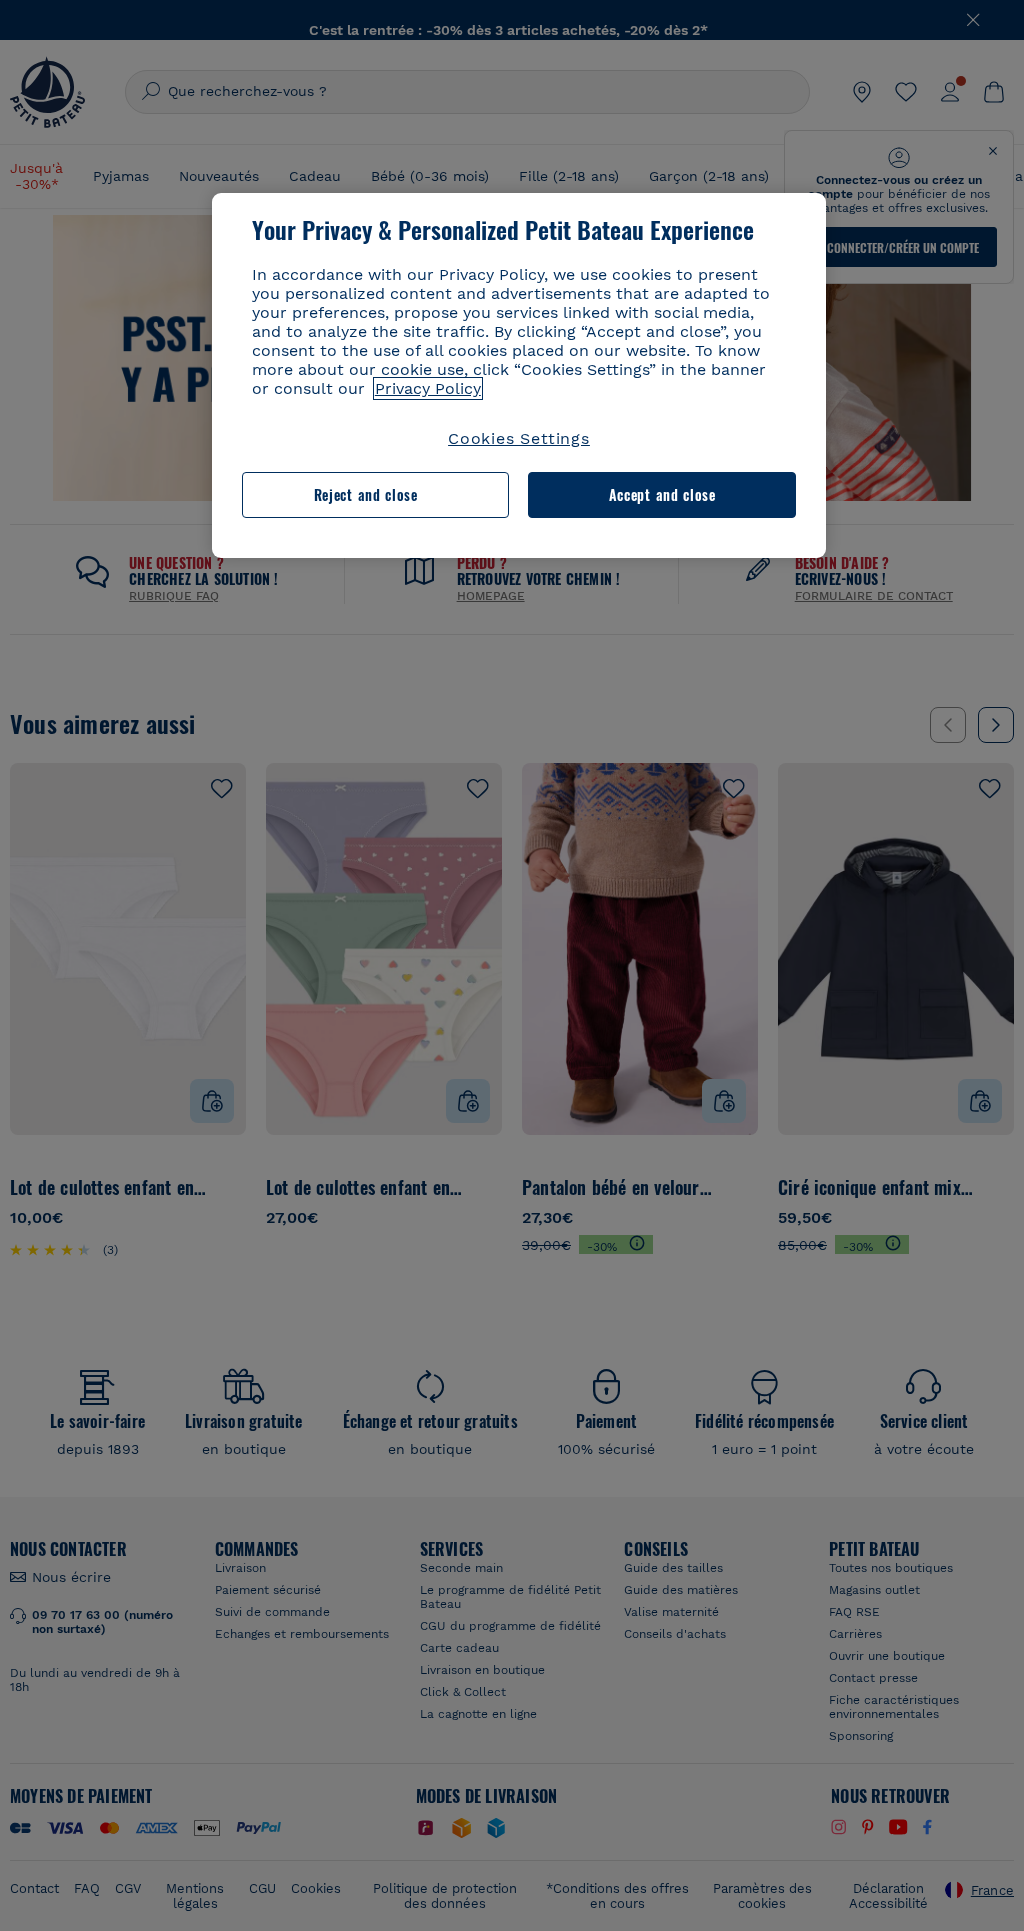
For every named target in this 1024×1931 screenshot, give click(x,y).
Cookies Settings (519, 438)
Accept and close (662, 494)
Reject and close (366, 494)
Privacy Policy (428, 388)
